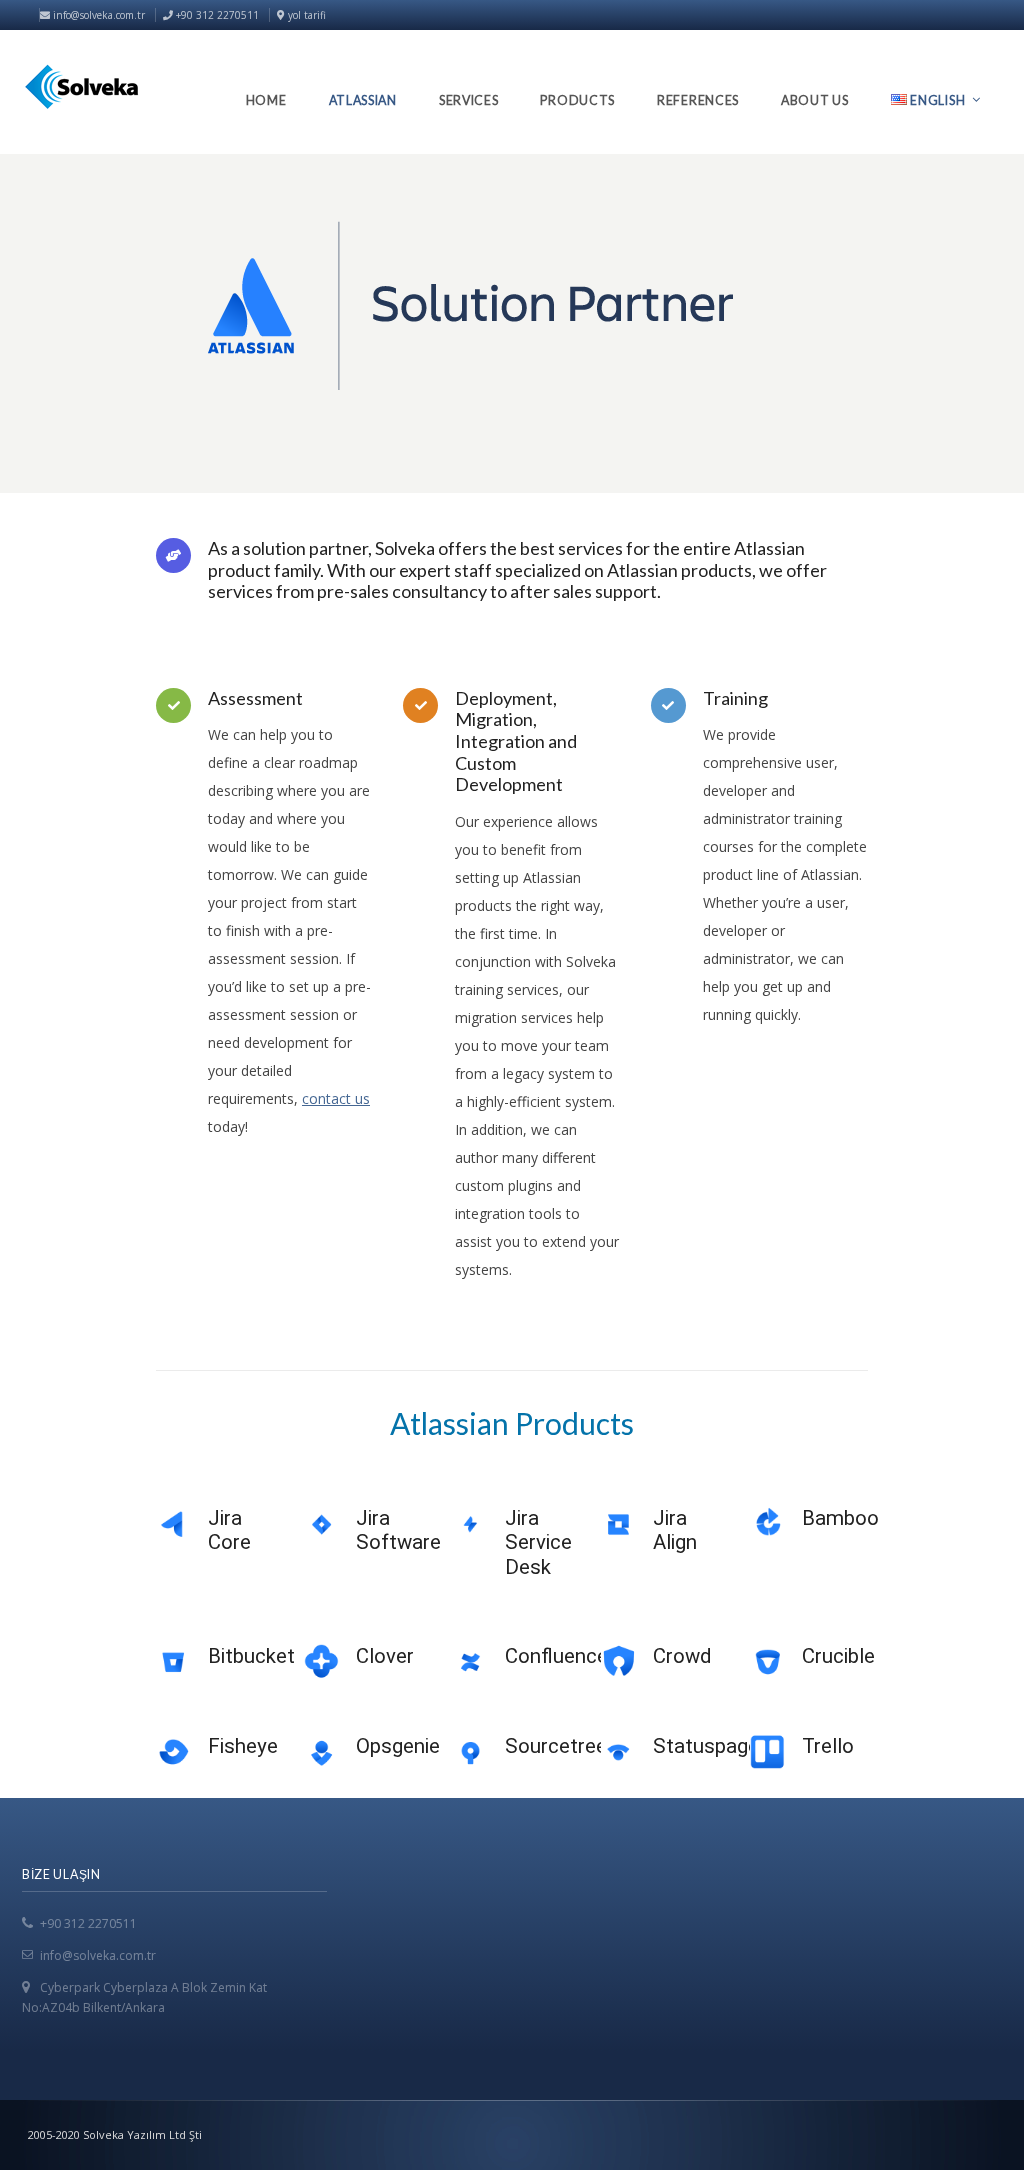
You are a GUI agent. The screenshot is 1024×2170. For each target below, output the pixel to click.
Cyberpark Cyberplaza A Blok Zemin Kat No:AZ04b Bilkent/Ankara (144, 1997)
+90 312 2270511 (88, 1923)
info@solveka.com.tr (97, 15)
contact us (336, 1098)
